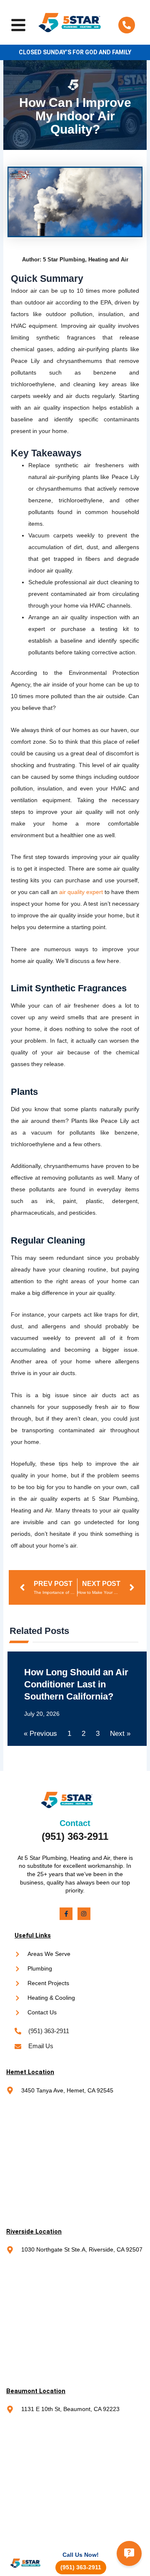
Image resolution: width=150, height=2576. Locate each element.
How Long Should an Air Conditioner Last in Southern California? (76, 1684)
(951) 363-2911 (75, 1836)
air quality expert (81, 892)
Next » (120, 1734)
